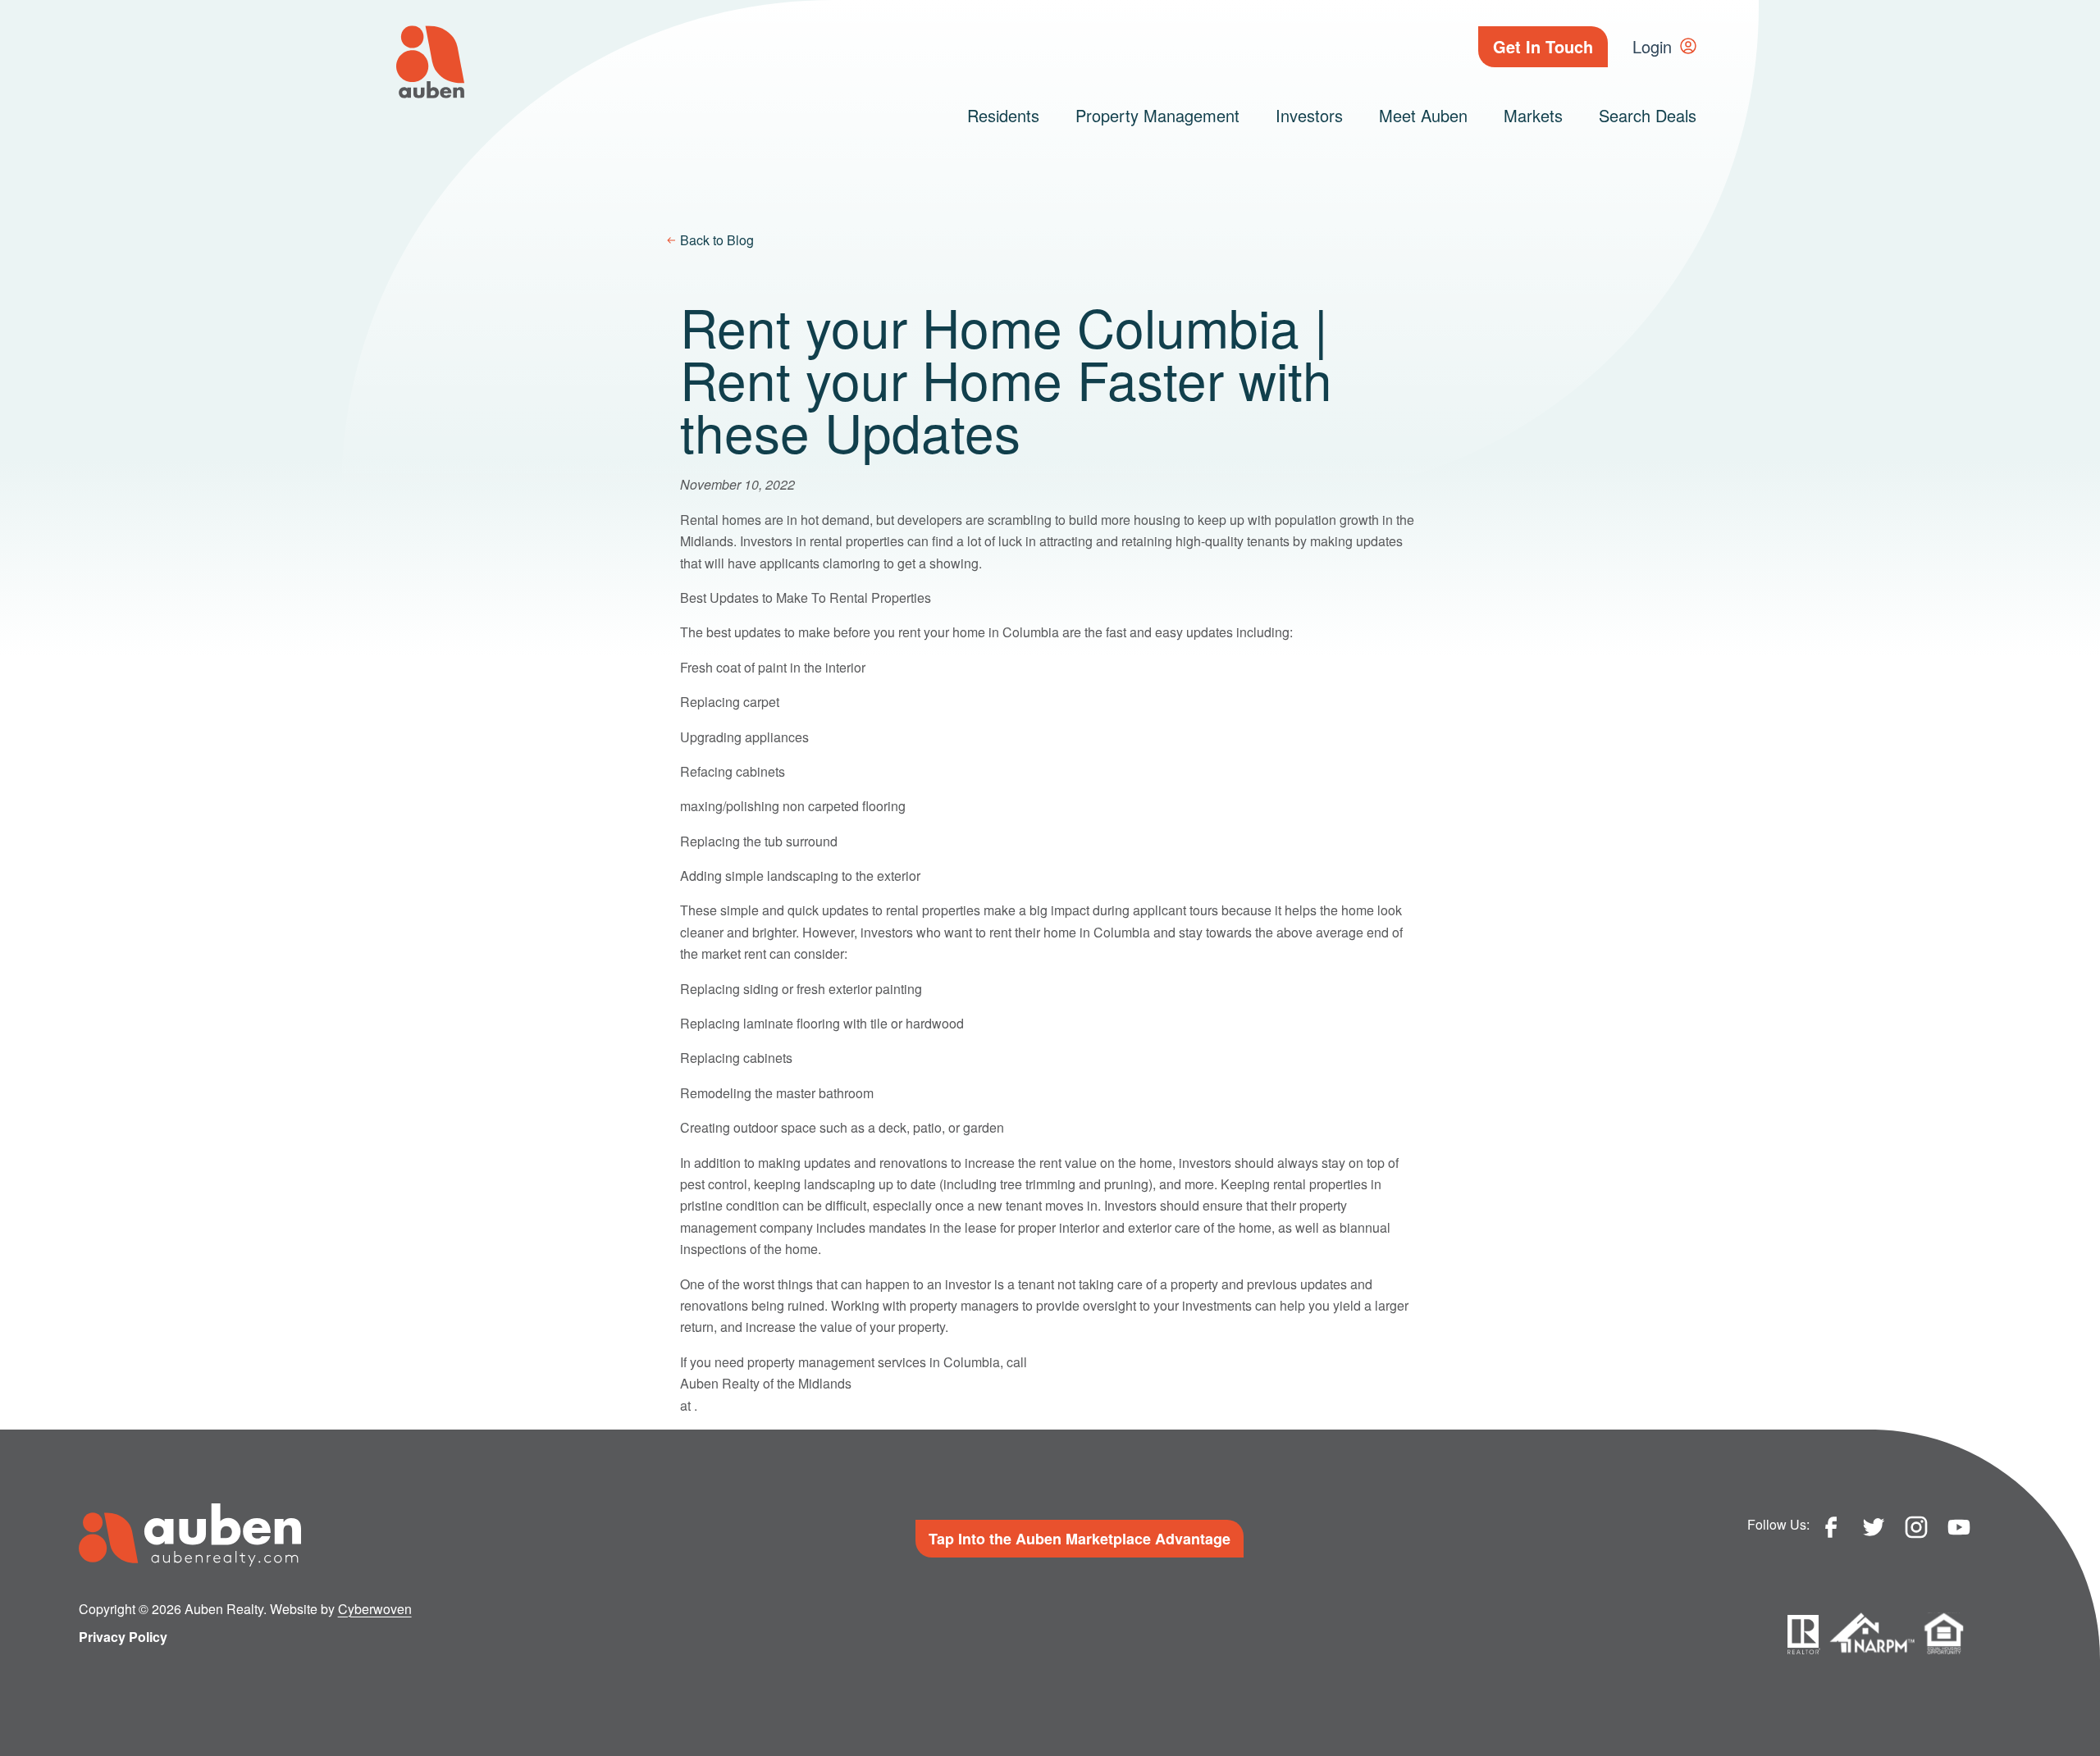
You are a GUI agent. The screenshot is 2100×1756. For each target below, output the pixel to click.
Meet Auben (1423, 115)
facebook (1831, 1527)
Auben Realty (430, 62)
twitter (1874, 1527)
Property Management (1157, 115)
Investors (1309, 115)
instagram (1916, 1527)
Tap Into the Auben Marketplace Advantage (1080, 1539)
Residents (1003, 115)
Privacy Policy (123, 1637)
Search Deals (1648, 115)
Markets (1533, 115)
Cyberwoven (375, 1609)
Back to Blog (717, 240)
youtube (1959, 1527)
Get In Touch (1543, 46)
